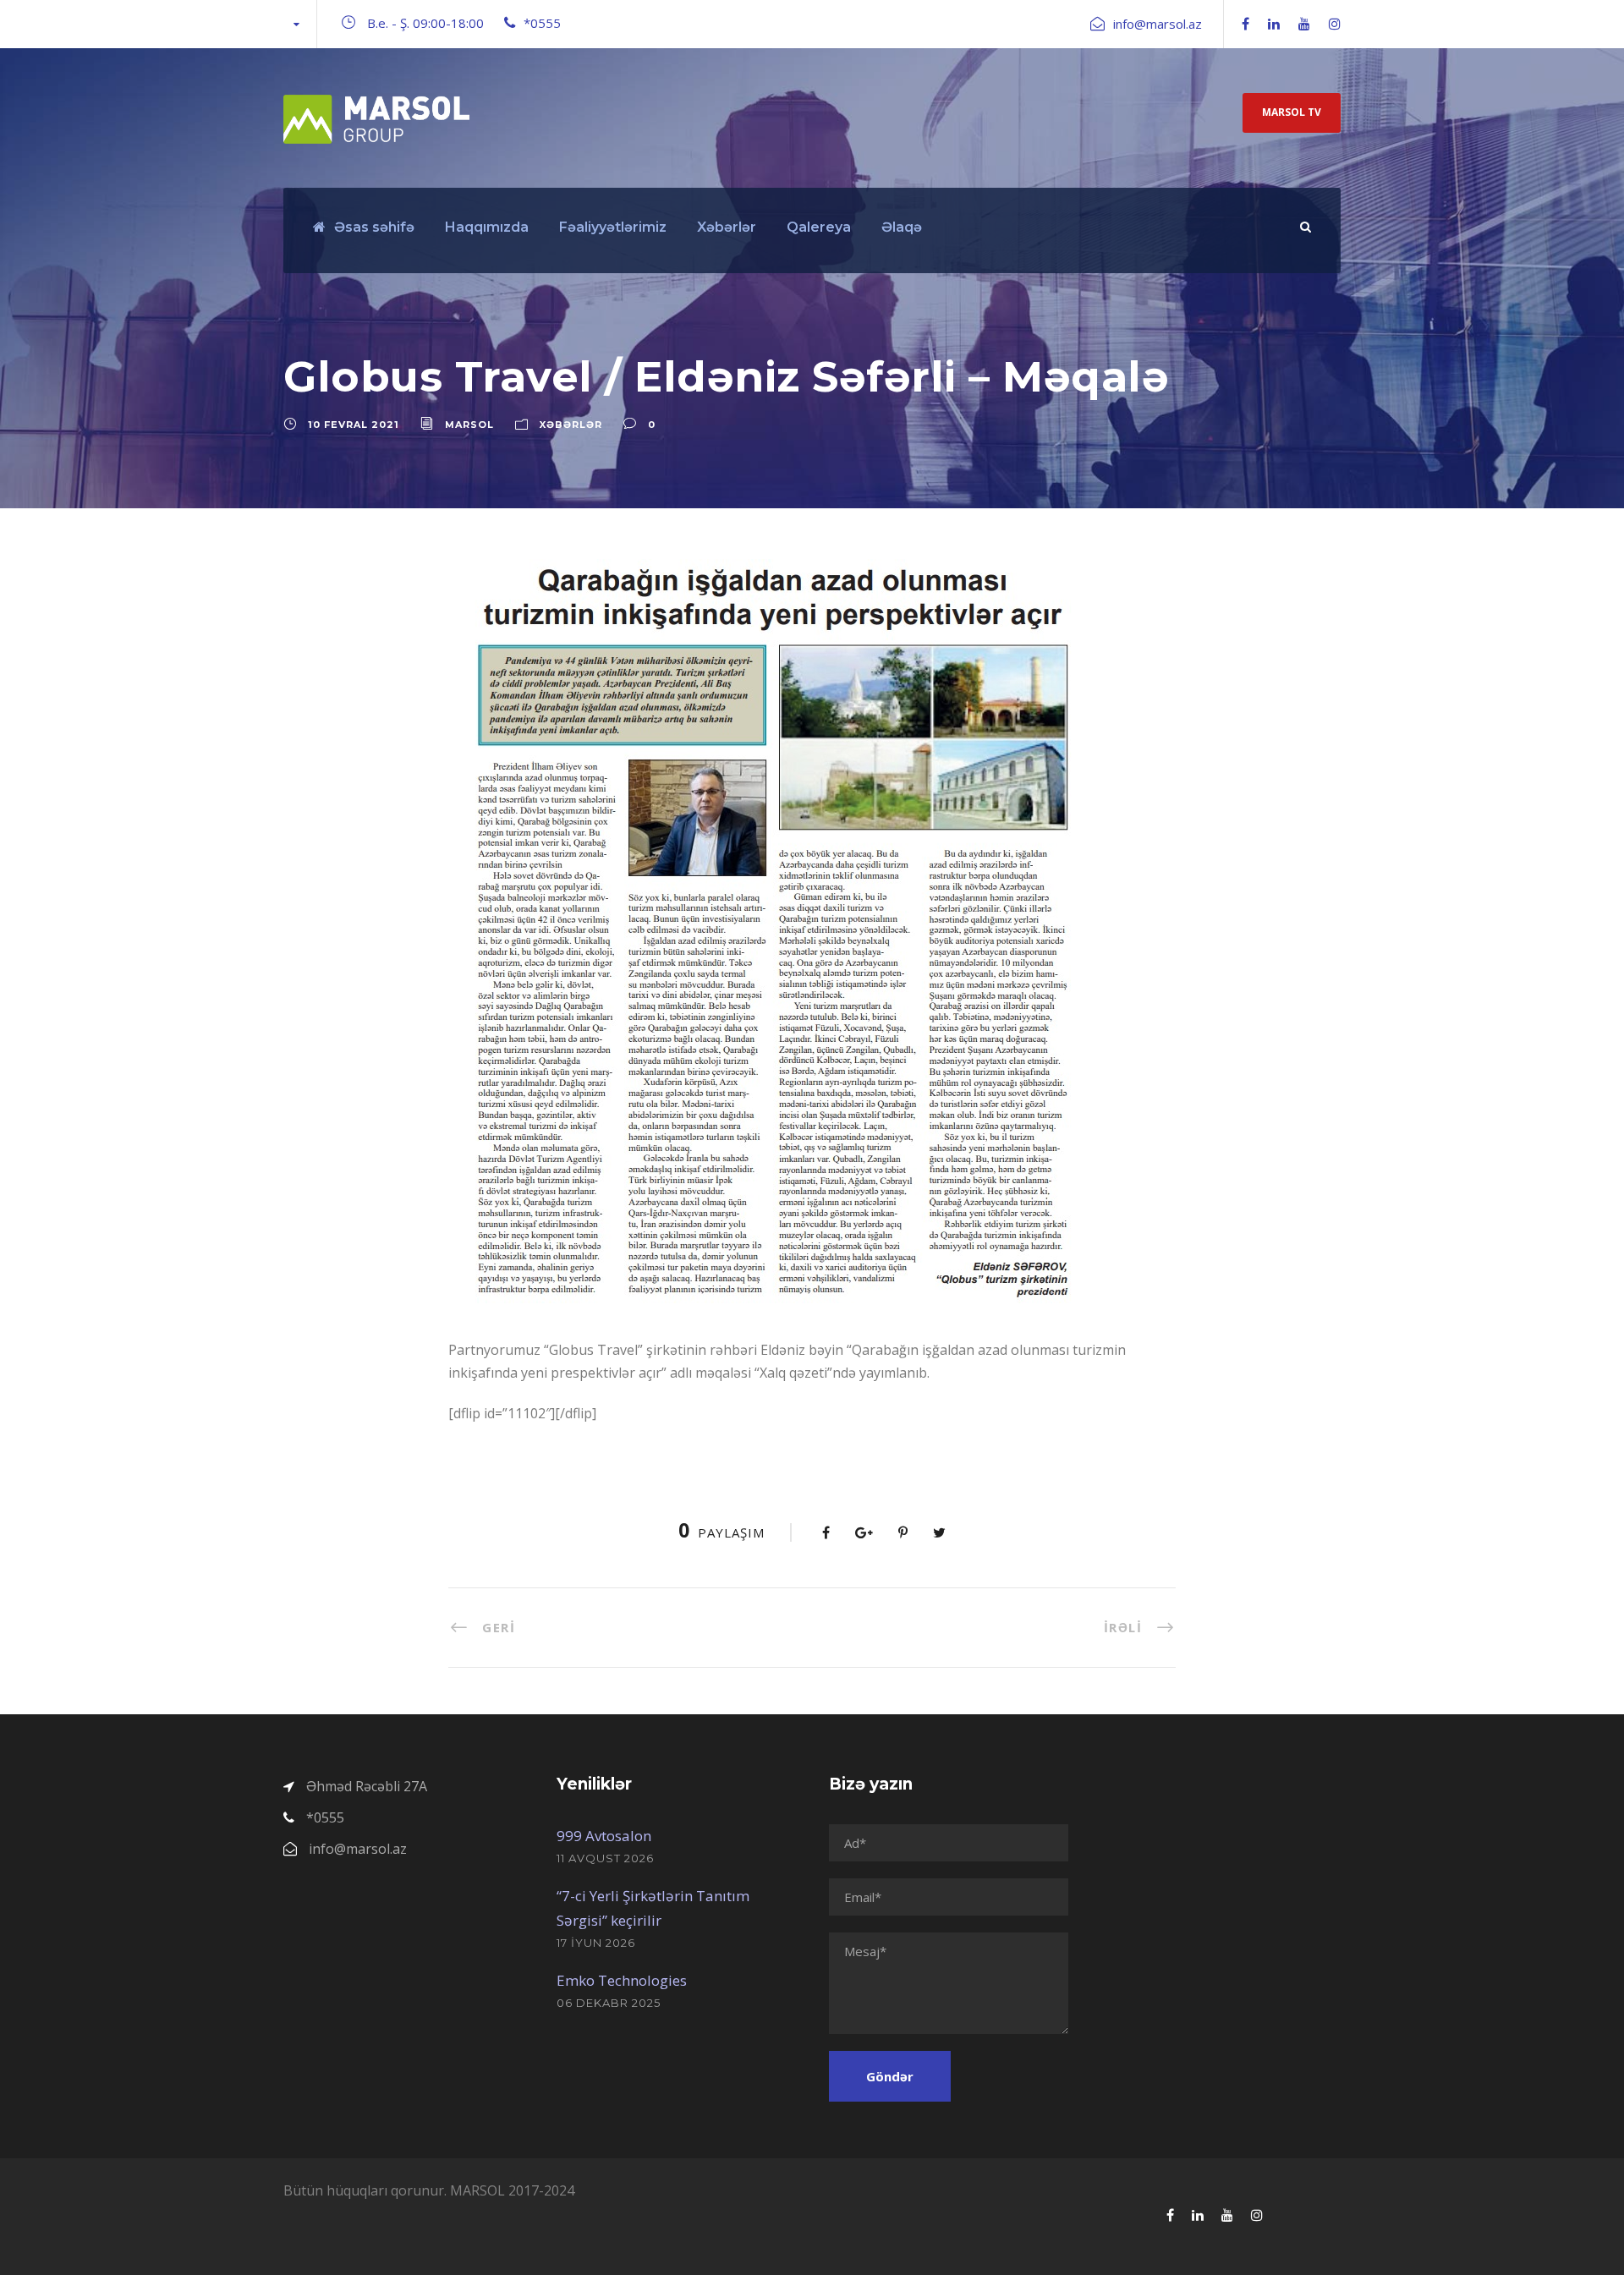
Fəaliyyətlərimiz (613, 227)
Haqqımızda (487, 227)
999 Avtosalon (604, 1836)
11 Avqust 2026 (605, 1858)
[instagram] (1335, 24)
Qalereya (819, 227)
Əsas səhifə (374, 227)
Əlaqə (902, 227)
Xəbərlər (727, 227)
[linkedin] (1274, 24)
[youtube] (1304, 24)
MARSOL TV (1292, 112)
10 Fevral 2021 (354, 425)
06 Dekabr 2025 (609, 2003)
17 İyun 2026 (596, 1943)
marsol (469, 425)
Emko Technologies (622, 1980)
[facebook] (1245, 24)
